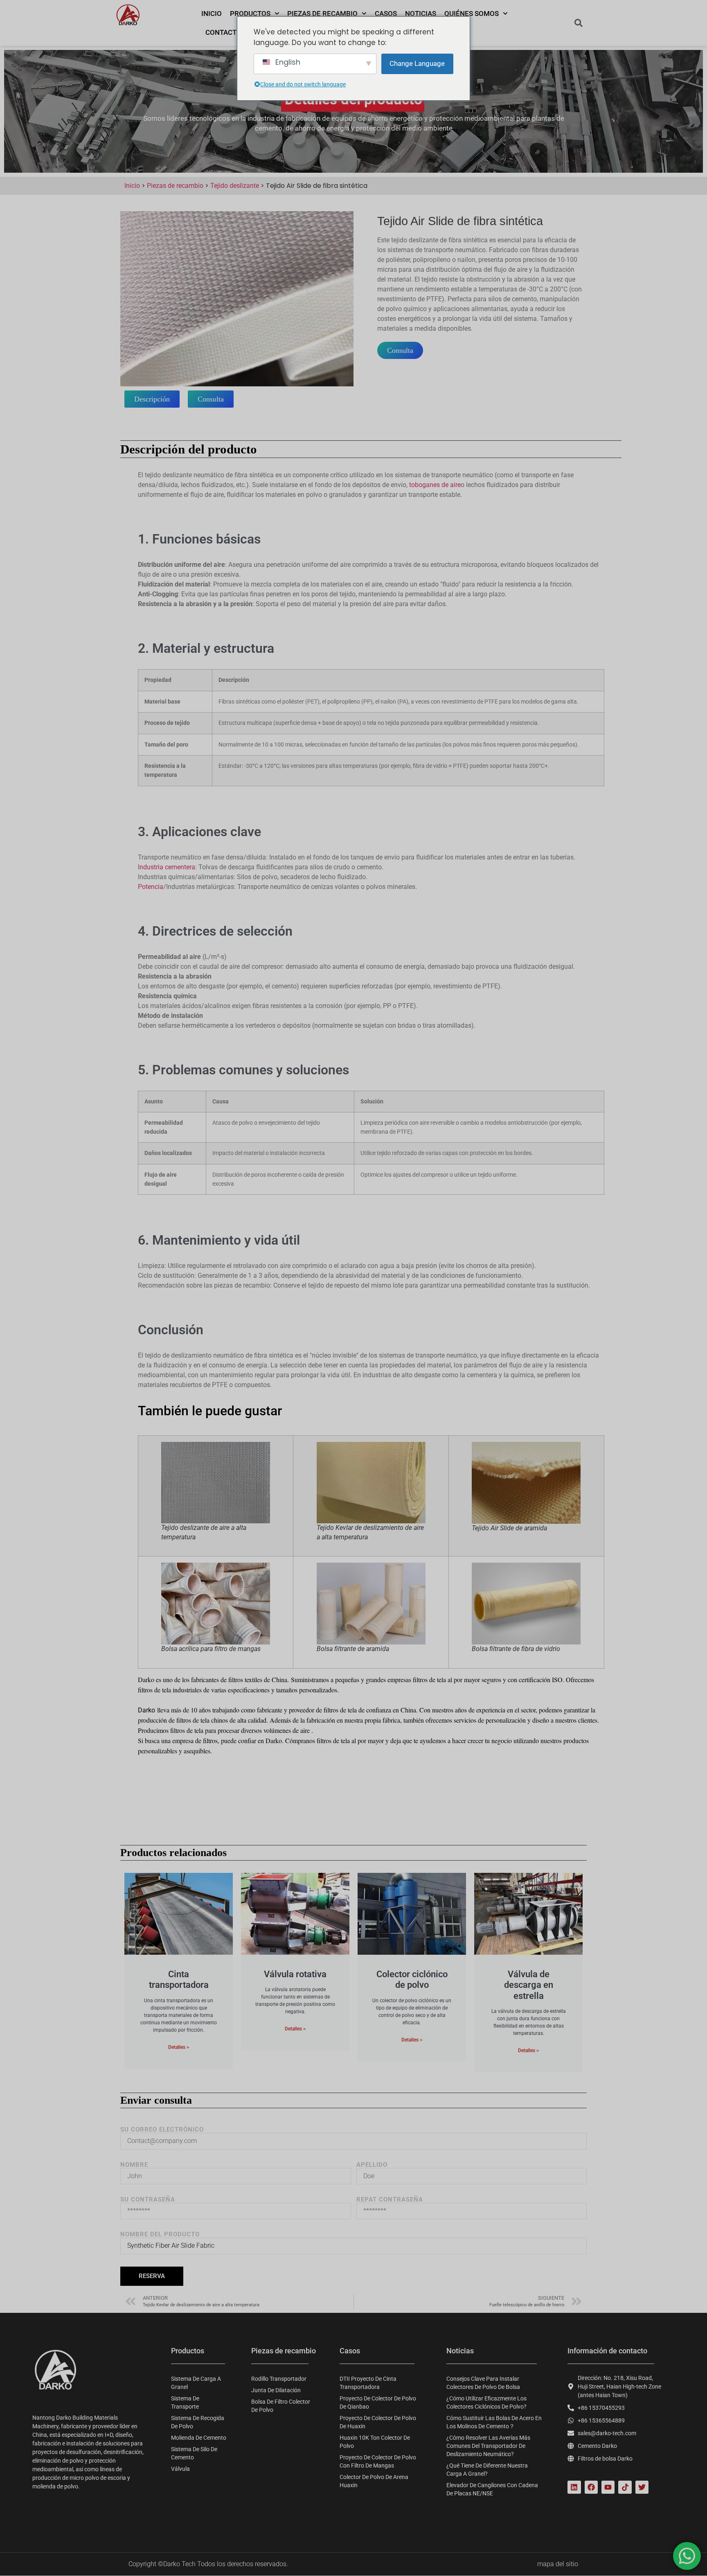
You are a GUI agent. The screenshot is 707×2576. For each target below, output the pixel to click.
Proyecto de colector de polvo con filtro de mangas (378, 2461)
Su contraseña (148, 2200)
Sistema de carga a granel (196, 2383)
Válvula (180, 2469)
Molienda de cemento (199, 2438)
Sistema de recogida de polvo (198, 2422)
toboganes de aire (435, 485)
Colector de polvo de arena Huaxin (374, 2481)
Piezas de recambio (322, 14)
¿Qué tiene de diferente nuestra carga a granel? (487, 2470)
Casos (386, 14)
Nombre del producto (160, 2234)
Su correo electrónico (162, 2130)
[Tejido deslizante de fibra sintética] (237, 299)
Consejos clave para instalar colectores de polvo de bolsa (483, 2383)
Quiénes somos (472, 14)
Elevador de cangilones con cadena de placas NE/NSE (492, 2489)
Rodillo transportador (279, 2379)
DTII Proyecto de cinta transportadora (368, 2383)
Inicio (212, 14)
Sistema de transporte (185, 2402)
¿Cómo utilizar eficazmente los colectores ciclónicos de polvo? (486, 2402)
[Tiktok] (625, 2487)
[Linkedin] (574, 2487)
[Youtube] (608, 2487)
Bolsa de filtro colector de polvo (281, 2406)
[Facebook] (591, 2487)
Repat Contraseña (390, 2200)
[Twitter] (642, 2487)
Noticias (421, 14)
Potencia (151, 887)
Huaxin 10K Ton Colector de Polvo (375, 2442)
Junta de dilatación (276, 2390)
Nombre (134, 2165)
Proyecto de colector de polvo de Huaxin (378, 2422)
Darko (146, 1710)
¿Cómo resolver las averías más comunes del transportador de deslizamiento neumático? (488, 2446)
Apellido (372, 2165)
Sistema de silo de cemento (194, 2453)
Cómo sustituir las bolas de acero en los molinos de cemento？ (494, 2422)
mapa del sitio (558, 2564)
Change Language (417, 63)
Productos (250, 14)
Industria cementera (167, 867)
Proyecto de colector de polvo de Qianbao (378, 2402)
